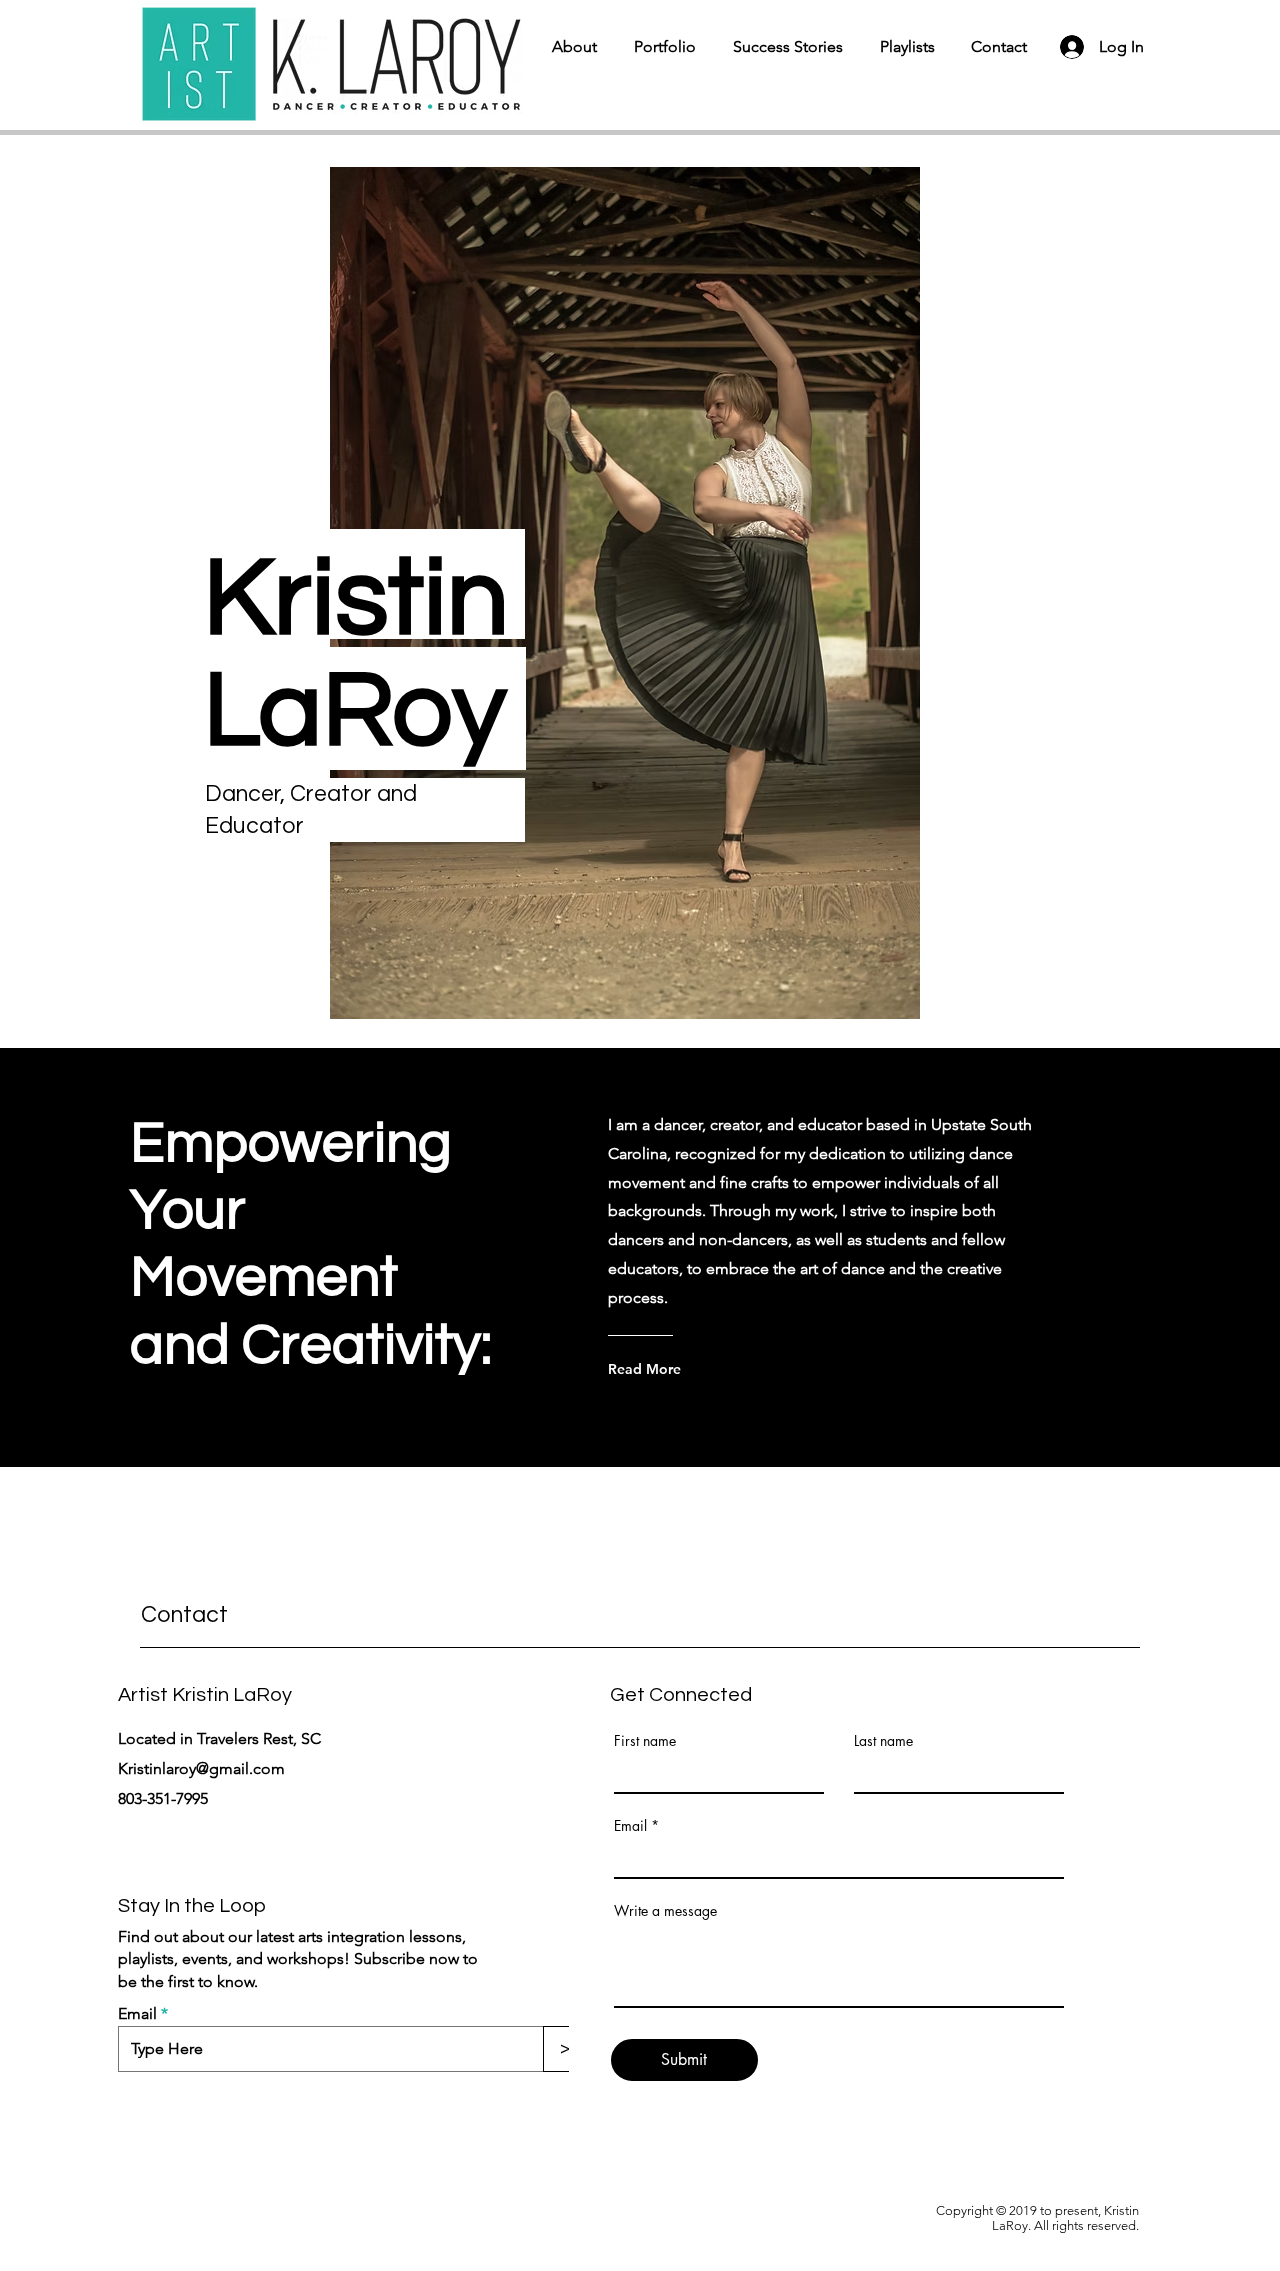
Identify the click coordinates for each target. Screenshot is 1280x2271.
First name (645, 1741)
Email (137, 2014)
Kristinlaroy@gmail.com (201, 1768)
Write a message (665, 1911)
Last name (883, 1741)
